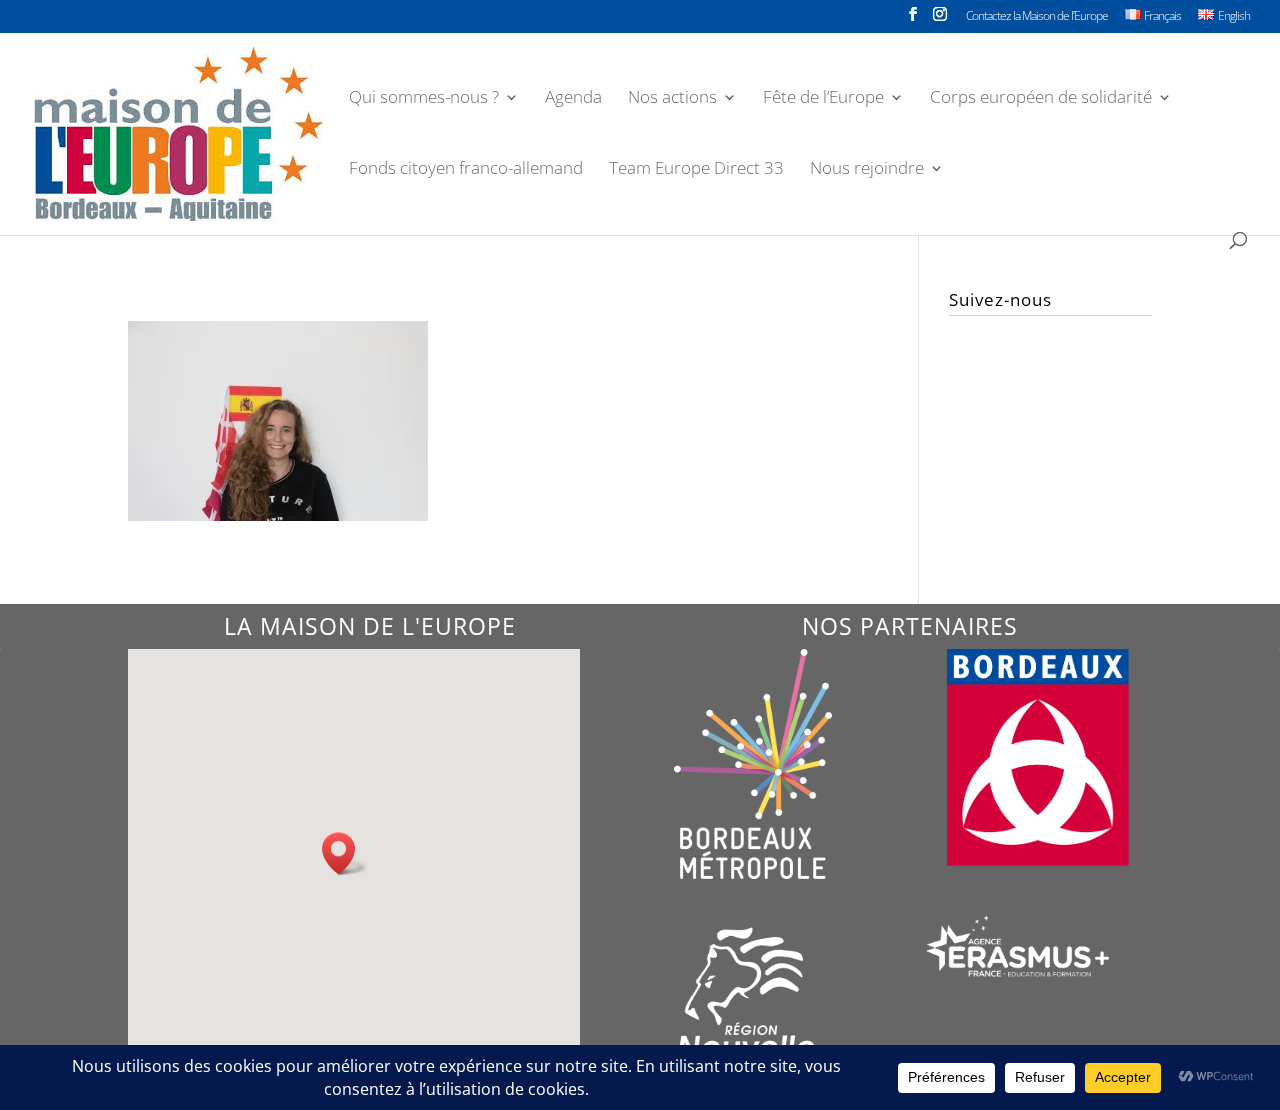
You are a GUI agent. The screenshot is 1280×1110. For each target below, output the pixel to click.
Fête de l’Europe (823, 99)
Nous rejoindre (867, 170)
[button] (345, 853)
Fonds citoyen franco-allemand (466, 170)
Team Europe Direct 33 (696, 170)
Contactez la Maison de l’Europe (1037, 17)
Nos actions (672, 99)
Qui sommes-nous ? (424, 99)
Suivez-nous (1000, 299)
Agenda (573, 99)
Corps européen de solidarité (1041, 99)
